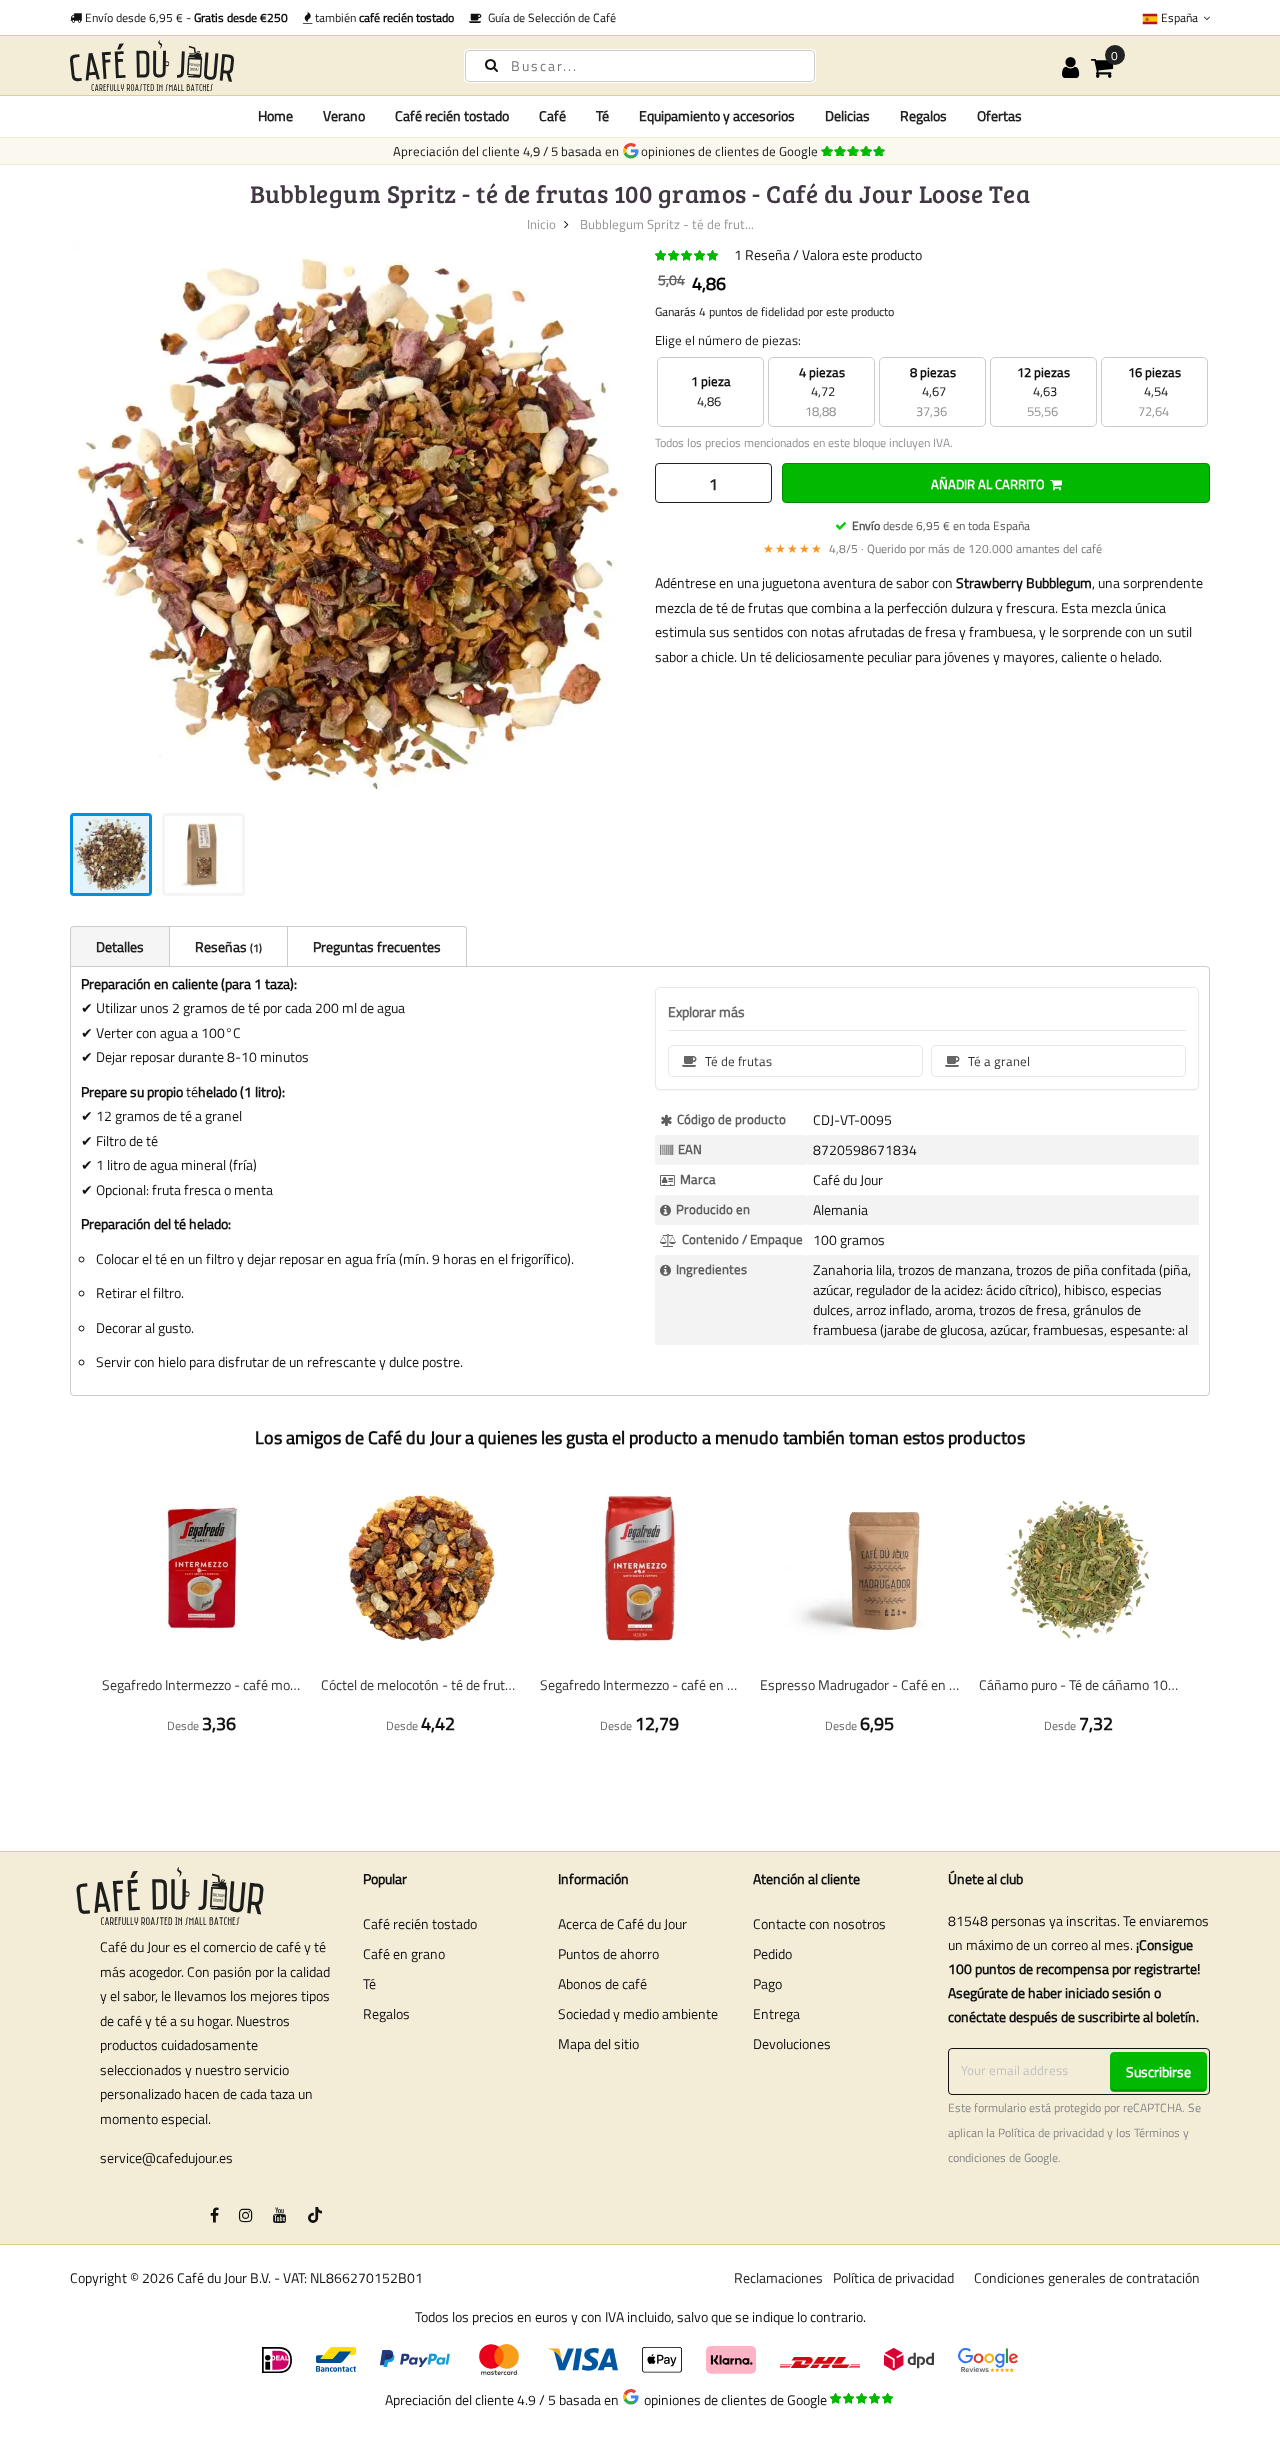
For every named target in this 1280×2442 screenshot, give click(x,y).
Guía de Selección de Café (549, 17)
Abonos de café (602, 1983)
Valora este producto (862, 254)
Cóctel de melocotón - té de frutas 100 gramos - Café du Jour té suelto (420, 1684)
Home (275, 115)
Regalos (386, 2013)
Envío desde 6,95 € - (185, 17)
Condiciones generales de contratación (1087, 2277)
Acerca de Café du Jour (622, 1923)
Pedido (772, 1953)
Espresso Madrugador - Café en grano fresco (859, 1684)
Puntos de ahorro (608, 1953)
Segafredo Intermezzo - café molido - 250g (201, 1684)
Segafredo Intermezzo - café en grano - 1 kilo (639, 1684)
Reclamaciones (778, 2277)
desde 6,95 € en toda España (941, 525)
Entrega (776, 2013)
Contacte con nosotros (819, 1923)
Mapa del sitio (598, 2043)
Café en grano (404, 1953)
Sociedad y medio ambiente (638, 2013)
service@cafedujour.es (166, 2157)
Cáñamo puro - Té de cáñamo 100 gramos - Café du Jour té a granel (1078, 1684)
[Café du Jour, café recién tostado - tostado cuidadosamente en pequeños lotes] (250, 65)
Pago (767, 1983)
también (383, 17)
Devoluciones (792, 2043)
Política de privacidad (1051, 2133)
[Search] (491, 64)
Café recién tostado (420, 1923)
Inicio (541, 224)
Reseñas (227, 946)
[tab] (119, 946)
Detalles (120, 946)
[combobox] (640, 66)
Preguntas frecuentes (377, 946)
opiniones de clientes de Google (732, 151)
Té (369, 1983)
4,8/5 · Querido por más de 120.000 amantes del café (932, 548)
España (1179, 17)
